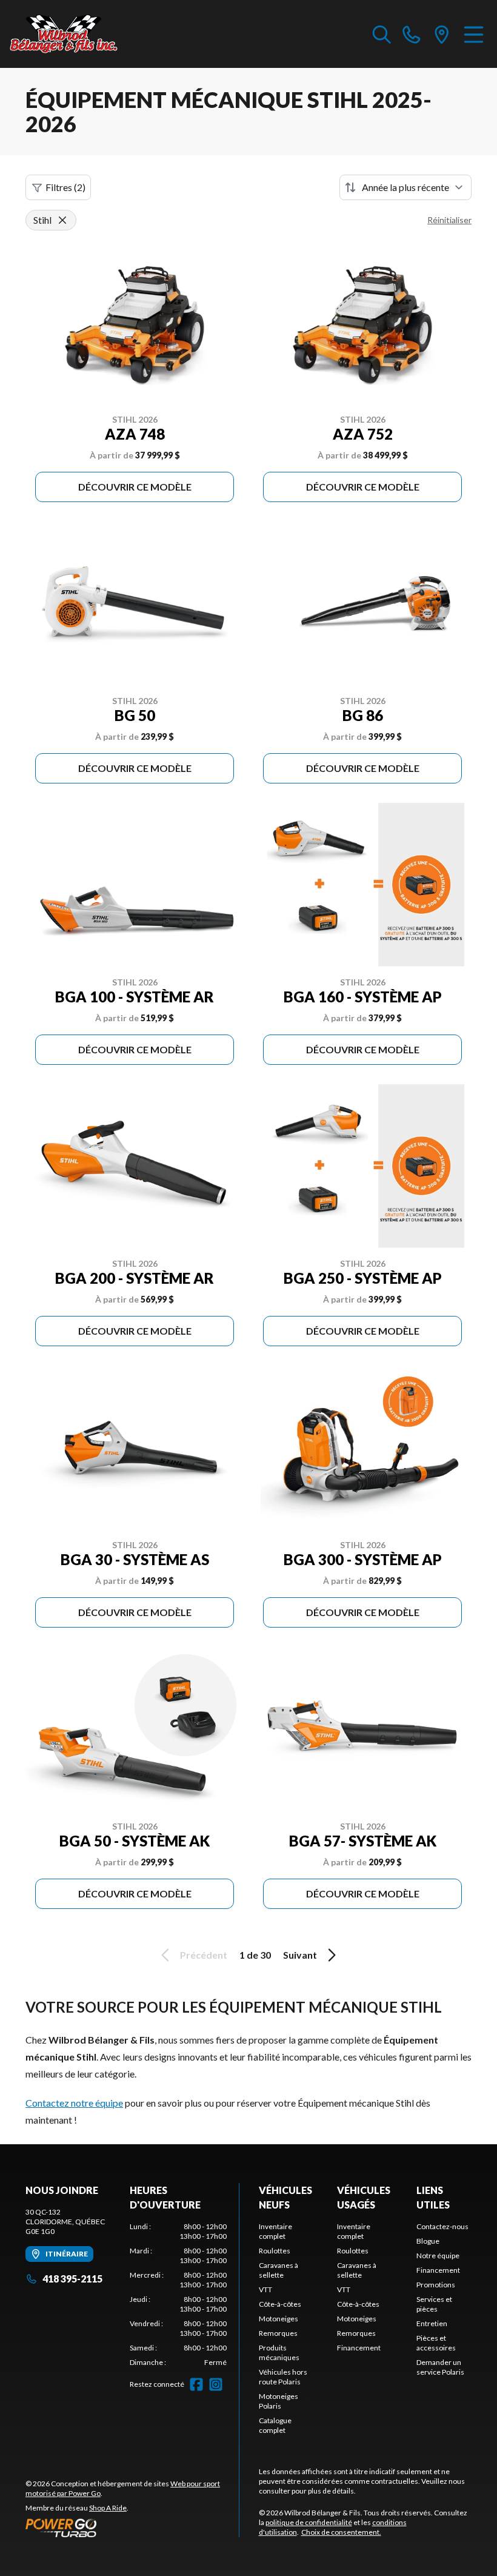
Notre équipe (438, 2256)
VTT (265, 2289)
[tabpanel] (178, 2295)
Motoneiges (279, 2319)
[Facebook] (196, 2384)
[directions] (442, 34)
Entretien (432, 2323)
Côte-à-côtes (280, 2304)
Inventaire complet (275, 2231)
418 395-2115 (72, 2279)
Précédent (204, 1955)
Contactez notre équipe (74, 2103)
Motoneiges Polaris (279, 2401)
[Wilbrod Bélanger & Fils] (70, 34)
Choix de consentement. (341, 2532)
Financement (359, 2348)
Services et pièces (434, 2304)
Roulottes (275, 2251)
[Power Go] (132, 2527)
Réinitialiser (449, 220)
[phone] (412, 34)
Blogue (428, 2241)
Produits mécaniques (279, 2353)
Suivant (300, 1955)
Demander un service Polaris (440, 2367)
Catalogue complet (275, 2425)
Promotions (436, 2285)
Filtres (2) (65, 187)
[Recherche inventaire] (382, 34)
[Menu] (474, 34)
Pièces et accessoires (436, 2343)
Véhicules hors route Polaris (283, 2377)
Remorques (278, 2333)
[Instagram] (216, 2384)
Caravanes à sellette (279, 2270)
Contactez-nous (442, 2226)
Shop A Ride (108, 2508)
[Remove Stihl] (62, 220)
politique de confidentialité (309, 2522)
